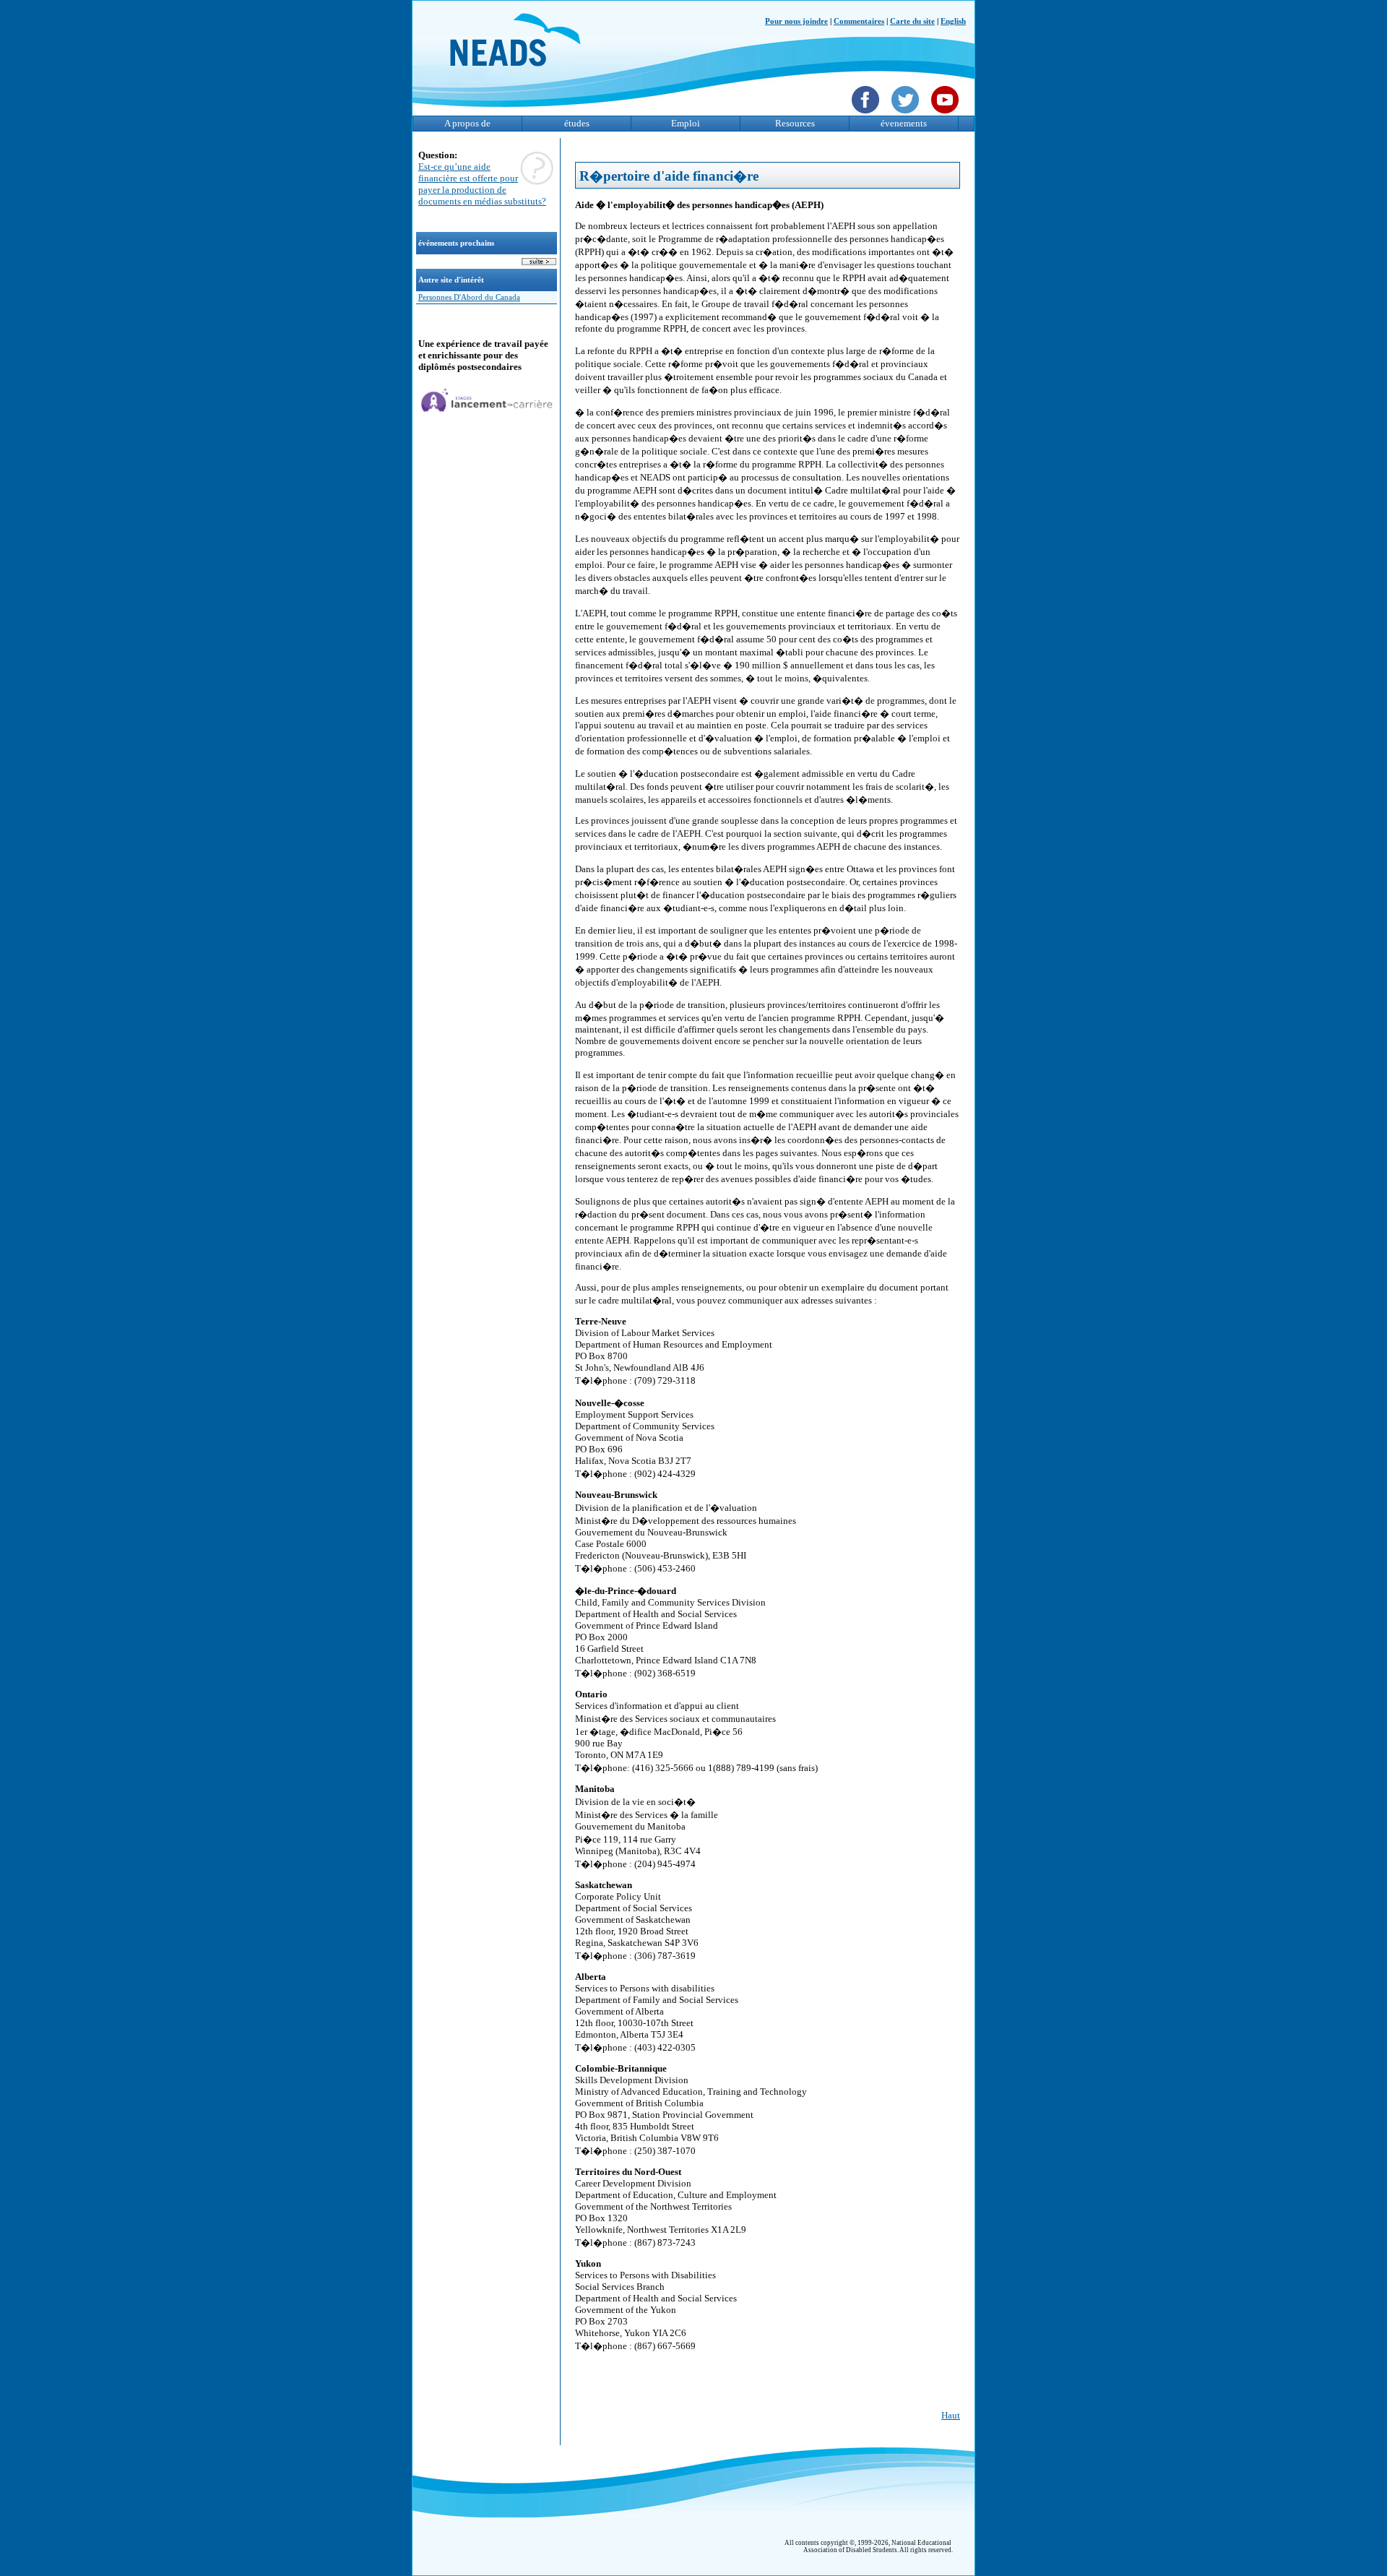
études (577, 123)
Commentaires (859, 21)
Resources (795, 123)
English (953, 21)
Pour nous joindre (796, 21)
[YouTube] (947, 115)
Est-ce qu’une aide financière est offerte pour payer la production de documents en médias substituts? (482, 184)
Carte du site (912, 21)
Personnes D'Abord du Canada (469, 297)
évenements (904, 123)
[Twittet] (907, 115)
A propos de (467, 123)
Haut (951, 2415)
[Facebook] (867, 115)
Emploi (686, 123)
